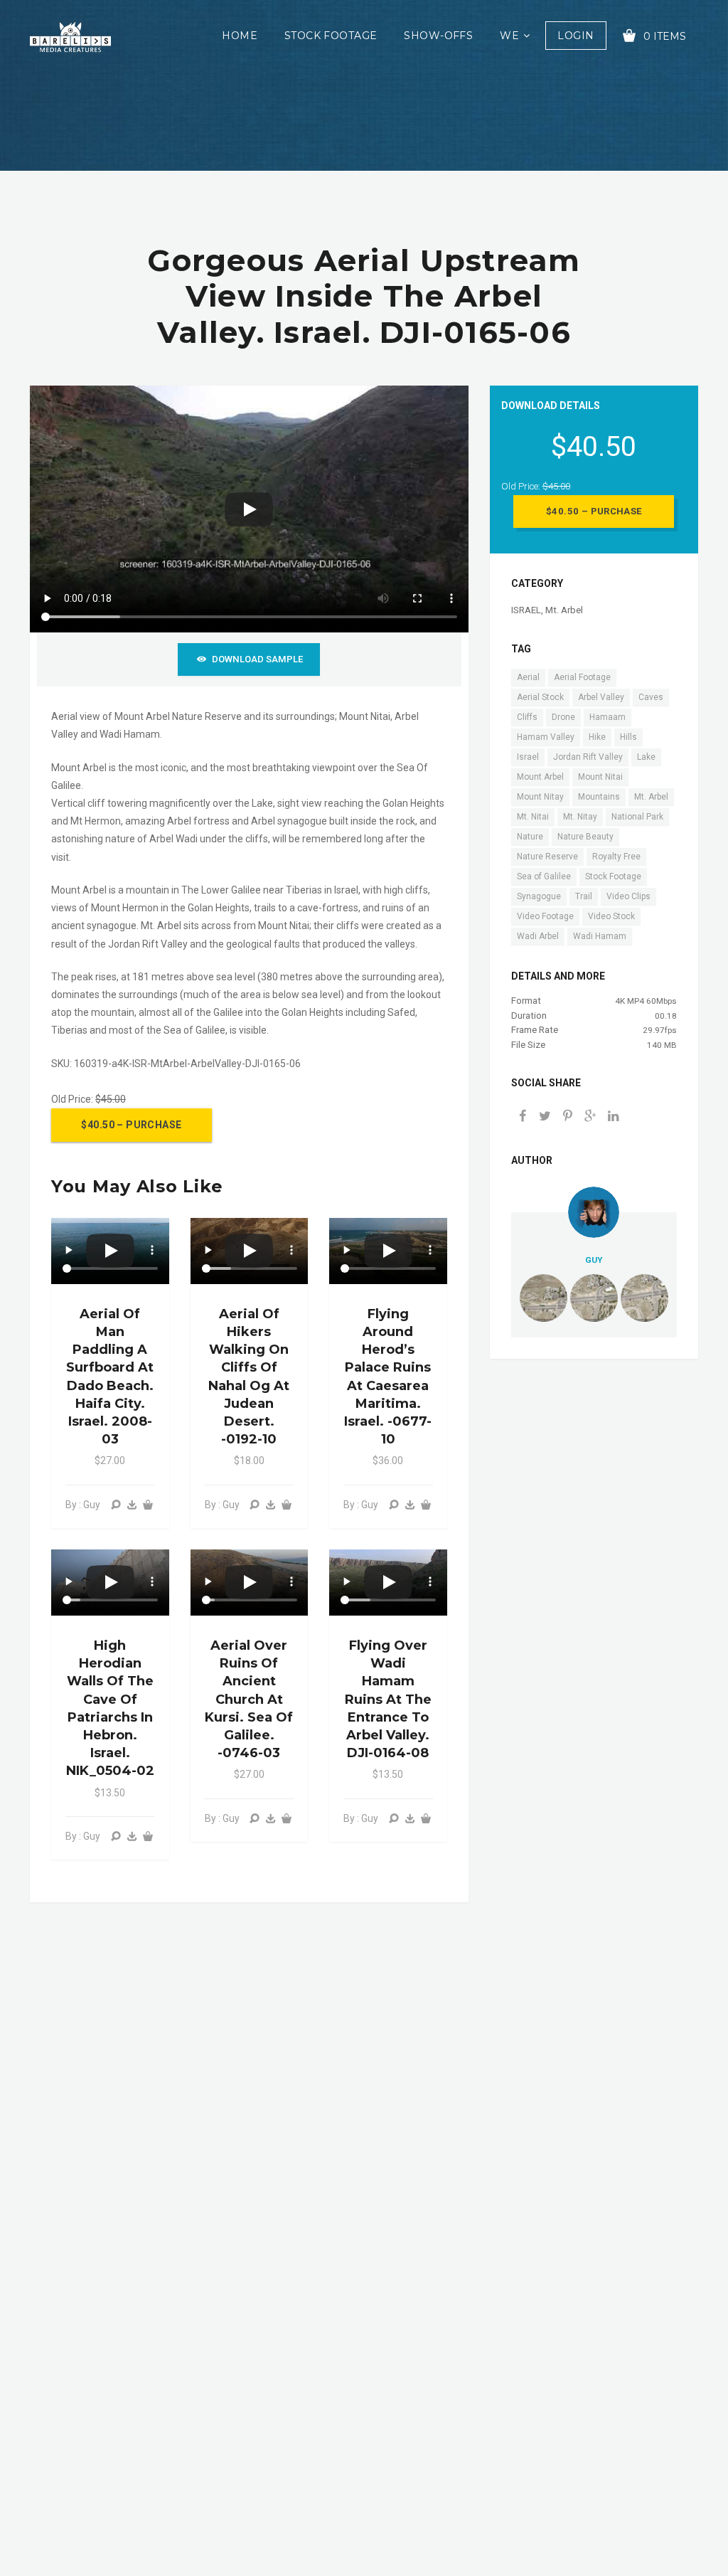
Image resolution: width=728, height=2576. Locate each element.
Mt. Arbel (564, 610)
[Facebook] (523, 1117)
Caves (651, 697)
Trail (584, 896)
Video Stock (611, 916)
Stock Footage (331, 36)
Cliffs (527, 717)
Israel (528, 757)
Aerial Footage (582, 677)
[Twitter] (545, 1117)
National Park (637, 817)
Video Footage (545, 916)
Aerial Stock (540, 697)
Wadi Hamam (600, 936)
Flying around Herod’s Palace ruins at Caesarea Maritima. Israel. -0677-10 (388, 1377)
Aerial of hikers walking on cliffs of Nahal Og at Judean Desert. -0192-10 (249, 1377)
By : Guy (83, 1505)
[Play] (249, 509)
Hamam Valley (546, 737)
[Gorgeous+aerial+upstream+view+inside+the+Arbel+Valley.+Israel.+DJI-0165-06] (591, 1117)
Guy (594, 1260)
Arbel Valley (601, 697)
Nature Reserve (547, 857)
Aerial (528, 677)
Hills (628, 737)
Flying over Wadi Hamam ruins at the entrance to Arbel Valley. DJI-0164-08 (388, 1699)
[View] (116, 1505)
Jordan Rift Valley (588, 757)
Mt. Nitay (580, 817)
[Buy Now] (132, 1505)
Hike (597, 737)
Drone (563, 717)
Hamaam (607, 717)
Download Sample (257, 659)
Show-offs (438, 36)
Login (576, 36)
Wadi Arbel (538, 936)
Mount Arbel (540, 777)
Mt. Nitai (533, 817)
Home (240, 36)
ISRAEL (526, 610)
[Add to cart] (148, 1505)
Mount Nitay (540, 797)
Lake (646, 757)
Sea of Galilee (544, 876)
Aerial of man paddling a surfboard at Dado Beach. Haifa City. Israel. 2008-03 (110, 1377)
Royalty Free (616, 857)
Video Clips (628, 896)
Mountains (599, 797)
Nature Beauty (585, 837)
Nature (530, 837)
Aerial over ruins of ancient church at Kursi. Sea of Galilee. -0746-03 (249, 1699)
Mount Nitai (600, 777)
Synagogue (539, 896)
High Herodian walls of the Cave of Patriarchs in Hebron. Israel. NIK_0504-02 (110, 1708)
